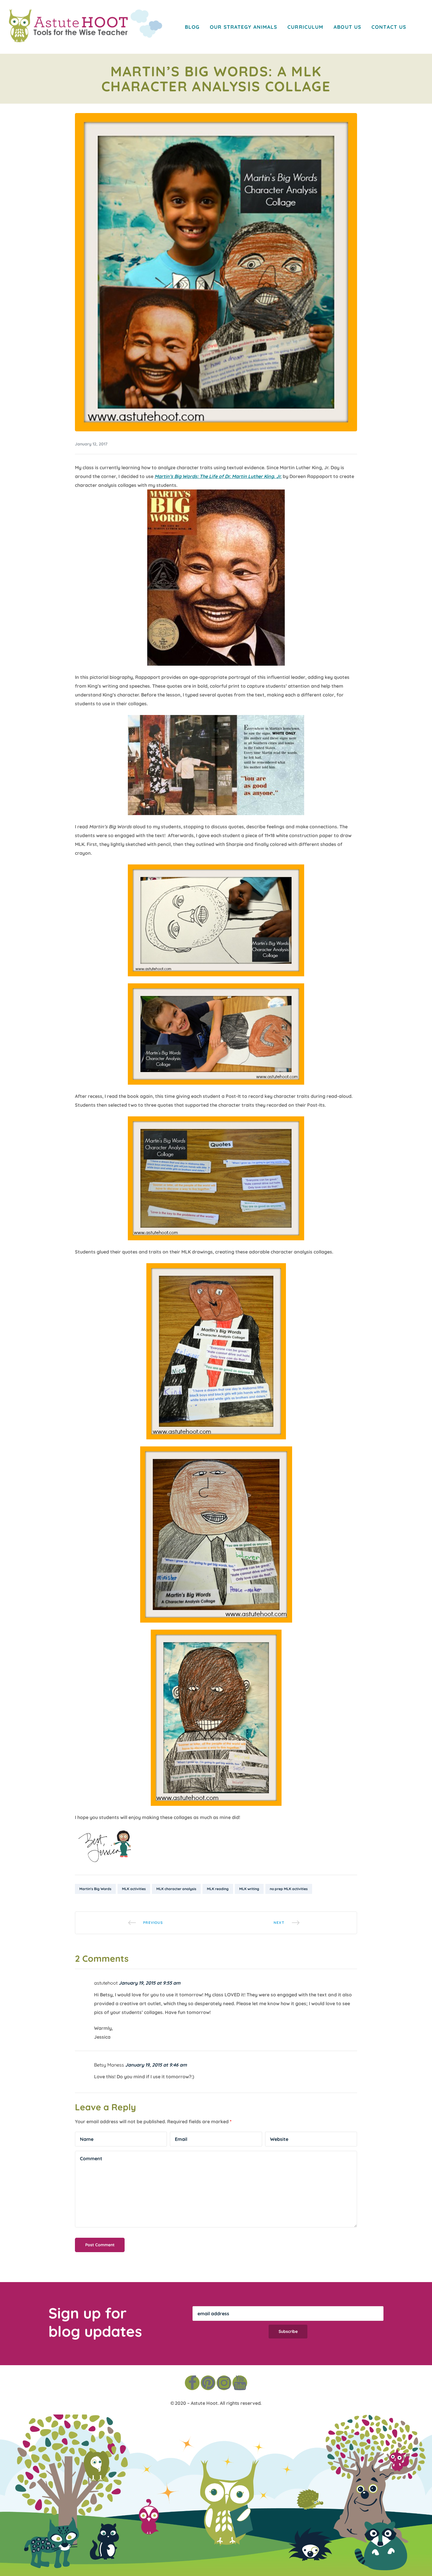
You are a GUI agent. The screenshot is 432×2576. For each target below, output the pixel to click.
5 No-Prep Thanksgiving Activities (145, 1923)
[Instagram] (224, 2383)
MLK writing (249, 1889)
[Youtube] (240, 2383)
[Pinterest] (208, 2383)
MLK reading (218, 1889)
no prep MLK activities (289, 1889)
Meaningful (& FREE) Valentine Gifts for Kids (287, 1923)
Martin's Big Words (95, 1889)
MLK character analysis (176, 1889)
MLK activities (134, 1889)
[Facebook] (192, 2383)
